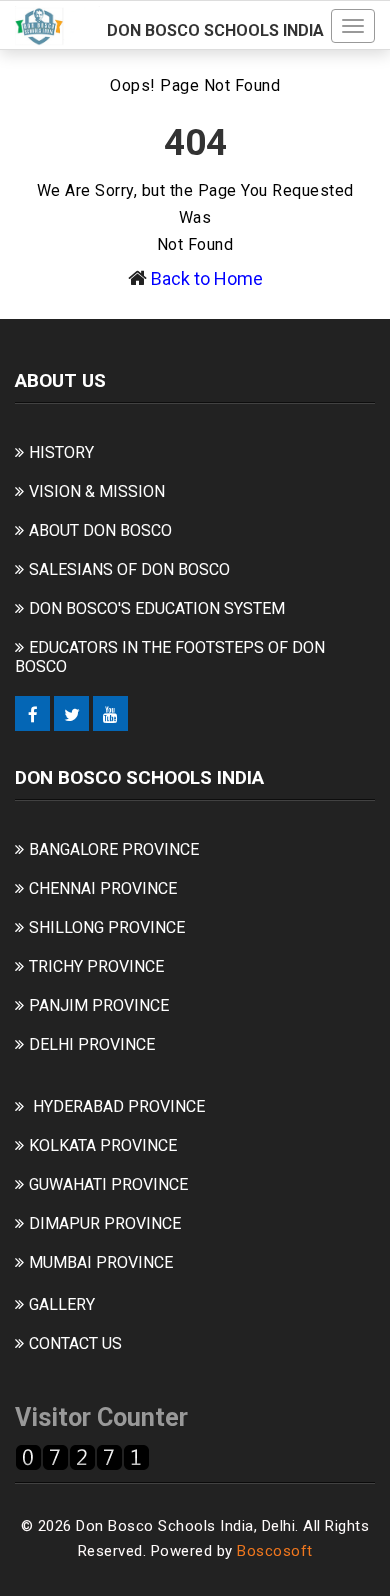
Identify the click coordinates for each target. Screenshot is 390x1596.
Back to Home (207, 278)
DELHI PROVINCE (92, 1044)
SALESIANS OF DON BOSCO (129, 569)
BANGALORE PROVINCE (114, 849)
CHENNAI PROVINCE (103, 888)
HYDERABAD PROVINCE (119, 1106)
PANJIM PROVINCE (99, 1005)
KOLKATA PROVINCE (103, 1145)
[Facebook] (32, 713)
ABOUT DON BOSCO (100, 530)
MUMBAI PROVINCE (101, 1262)
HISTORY (61, 452)
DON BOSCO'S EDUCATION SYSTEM (157, 608)
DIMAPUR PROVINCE (105, 1223)
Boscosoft (275, 1551)
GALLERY (62, 1304)
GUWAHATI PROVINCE (108, 1184)
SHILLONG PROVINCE (107, 927)
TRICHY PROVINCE (96, 966)
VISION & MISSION (97, 491)
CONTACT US (75, 1343)
